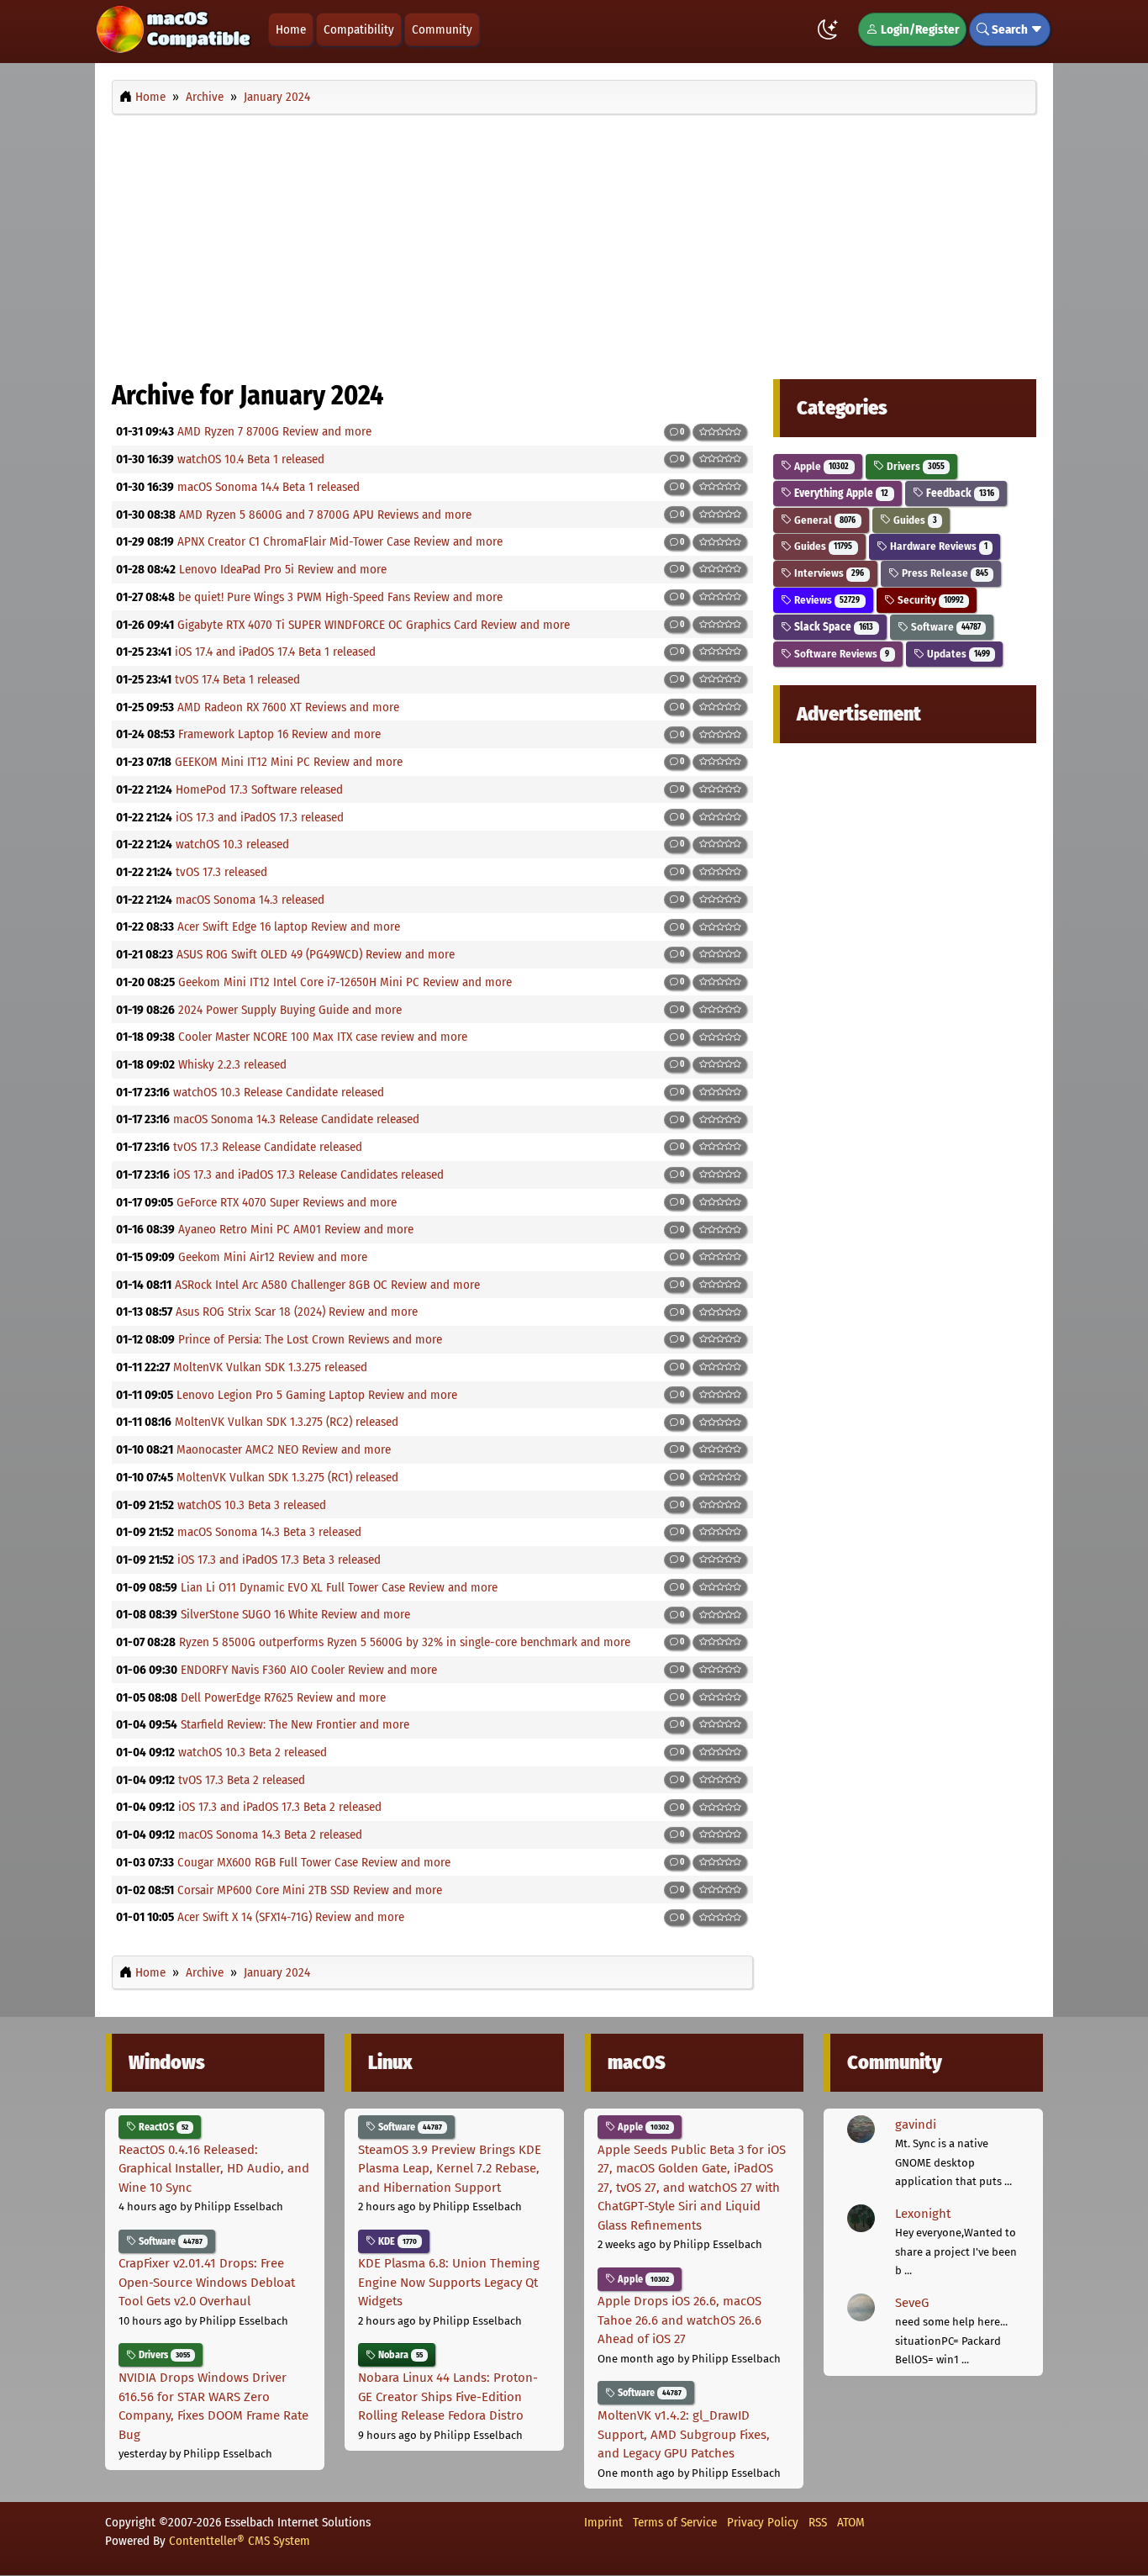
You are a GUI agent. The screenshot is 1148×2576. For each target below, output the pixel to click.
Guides (914, 520)
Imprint (603, 2522)
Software (945, 627)
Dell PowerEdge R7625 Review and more (283, 1697)
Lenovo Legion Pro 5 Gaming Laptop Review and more (317, 1395)
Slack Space (832, 627)
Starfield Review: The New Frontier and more (295, 1724)
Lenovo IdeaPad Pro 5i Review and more (283, 569)
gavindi (916, 2125)
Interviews (828, 573)
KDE (396, 2241)
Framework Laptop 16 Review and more (279, 734)
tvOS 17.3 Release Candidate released (268, 1147)
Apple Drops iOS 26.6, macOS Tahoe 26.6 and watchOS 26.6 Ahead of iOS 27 (679, 2320)
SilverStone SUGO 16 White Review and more (295, 1614)
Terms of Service (675, 2522)
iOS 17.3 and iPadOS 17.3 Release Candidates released (308, 1175)
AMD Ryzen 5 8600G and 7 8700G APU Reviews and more (325, 515)
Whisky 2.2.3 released (232, 1064)
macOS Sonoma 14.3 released (250, 900)
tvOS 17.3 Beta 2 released (242, 1780)
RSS (818, 2522)
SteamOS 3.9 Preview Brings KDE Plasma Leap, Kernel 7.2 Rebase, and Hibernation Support (450, 2169)
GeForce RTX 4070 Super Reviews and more (287, 1202)
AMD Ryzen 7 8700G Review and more (274, 431)
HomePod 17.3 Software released (259, 789)
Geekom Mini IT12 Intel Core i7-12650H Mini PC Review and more (345, 982)
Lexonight (923, 2214)
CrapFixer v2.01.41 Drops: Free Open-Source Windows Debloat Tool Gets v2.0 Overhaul (207, 2282)
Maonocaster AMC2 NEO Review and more (284, 1449)
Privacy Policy (763, 2522)
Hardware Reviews (937, 546)
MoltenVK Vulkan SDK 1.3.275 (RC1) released (287, 1477)
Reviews (826, 600)
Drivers (914, 466)
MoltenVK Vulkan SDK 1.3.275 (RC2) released (287, 1422)
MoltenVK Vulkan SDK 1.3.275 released (270, 1367)
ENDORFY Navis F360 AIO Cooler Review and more (309, 1670)
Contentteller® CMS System (240, 2541)
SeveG (912, 2303)
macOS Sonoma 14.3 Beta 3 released (269, 1532)
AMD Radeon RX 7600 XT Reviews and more (288, 707)
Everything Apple (840, 493)
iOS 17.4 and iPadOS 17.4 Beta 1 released (275, 652)
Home (291, 29)
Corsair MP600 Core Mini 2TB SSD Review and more (310, 1890)
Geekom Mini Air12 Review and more (273, 1257)
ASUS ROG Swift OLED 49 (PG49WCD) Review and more (316, 954)
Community (442, 29)
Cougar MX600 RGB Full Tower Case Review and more (314, 1862)
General (824, 520)
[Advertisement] (574, 242)
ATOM (851, 2522)
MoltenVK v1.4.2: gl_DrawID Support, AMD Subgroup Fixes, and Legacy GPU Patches (684, 2434)
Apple (820, 466)
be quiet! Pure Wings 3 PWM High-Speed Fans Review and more (340, 597)
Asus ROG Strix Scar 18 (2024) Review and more (297, 1312)
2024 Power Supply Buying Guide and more (290, 1010)
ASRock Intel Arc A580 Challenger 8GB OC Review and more (327, 1285)
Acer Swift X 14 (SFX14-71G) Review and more (291, 1917)
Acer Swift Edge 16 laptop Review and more (289, 926)
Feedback (959, 493)
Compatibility (359, 29)
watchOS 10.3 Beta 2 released (253, 1752)
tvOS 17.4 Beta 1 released (237, 679)
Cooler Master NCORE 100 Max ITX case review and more (323, 1037)
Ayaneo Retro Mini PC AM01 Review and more (296, 1229)
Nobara (399, 2355)
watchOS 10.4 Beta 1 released (251, 459)
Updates (957, 654)
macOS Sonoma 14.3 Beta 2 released (270, 1834)
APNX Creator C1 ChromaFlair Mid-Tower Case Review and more (340, 541)
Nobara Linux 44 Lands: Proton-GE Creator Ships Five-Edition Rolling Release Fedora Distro (448, 2397)
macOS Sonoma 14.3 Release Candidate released (296, 1119)
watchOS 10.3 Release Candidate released (279, 1092)
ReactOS (162, 2127)
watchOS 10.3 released (232, 844)
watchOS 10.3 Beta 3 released (252, 1505)
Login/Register (919, 29)
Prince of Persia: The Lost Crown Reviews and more (310, 1339)
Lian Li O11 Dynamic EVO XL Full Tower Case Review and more (339, 1587)
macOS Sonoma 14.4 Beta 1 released (269, 487)
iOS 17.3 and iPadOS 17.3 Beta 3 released (279, 1560)
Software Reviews (840, 654)
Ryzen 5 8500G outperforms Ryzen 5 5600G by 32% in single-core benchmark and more (405, 1642)
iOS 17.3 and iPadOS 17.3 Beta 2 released (280, 1807)
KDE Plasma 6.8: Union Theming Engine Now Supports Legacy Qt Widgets (449, 2282)
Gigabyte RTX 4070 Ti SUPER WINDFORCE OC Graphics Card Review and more (374, 625)
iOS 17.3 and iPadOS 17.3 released (260, 817)
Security (929, 600)
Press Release (944, 573)
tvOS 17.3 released (221, 872)
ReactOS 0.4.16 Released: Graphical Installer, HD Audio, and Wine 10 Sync (214, 2169)
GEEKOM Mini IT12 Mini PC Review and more (289, 762)
